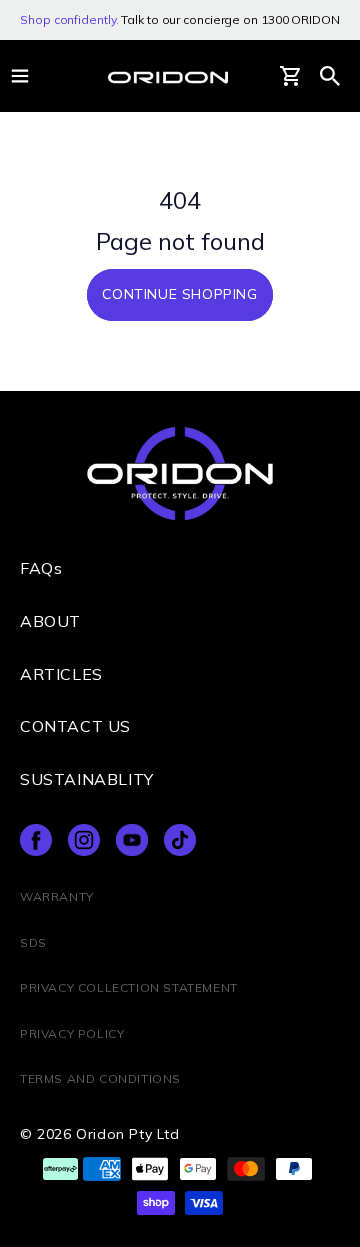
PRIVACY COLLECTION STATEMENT (129, 987)
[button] (330, 76)
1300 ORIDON (300, 19)
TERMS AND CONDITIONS (100, 1078)
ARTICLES (61, 674)
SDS (33, 942)
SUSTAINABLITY (87, 779)
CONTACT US (75, 726)
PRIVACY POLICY (72, 1033)
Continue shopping (179, 294)
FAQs (41, 568)
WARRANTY (57, 896)
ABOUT (50, 621)
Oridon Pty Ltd (127, 1134)
